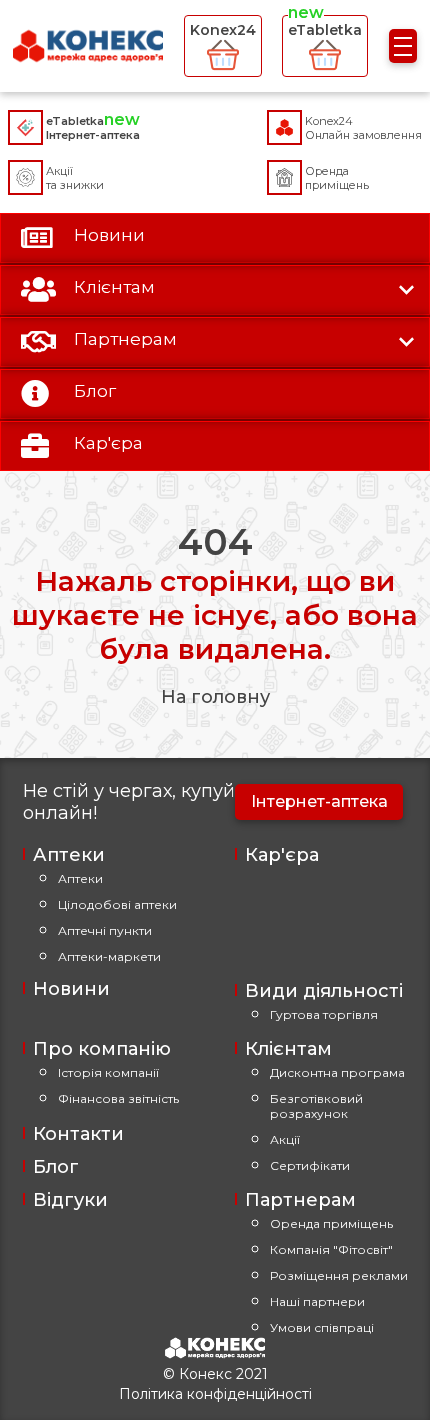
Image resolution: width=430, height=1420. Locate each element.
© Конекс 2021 (215, 1374)
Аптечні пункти (105, 930)
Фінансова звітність (118, 1098)
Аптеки (80, 878)
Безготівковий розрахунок (316, 1106)
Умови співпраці (322, 1327)
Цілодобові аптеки (117, 904)
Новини (71, 989)
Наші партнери (317, 1301)
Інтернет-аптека (319, 801)
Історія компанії (108, 1072)
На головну (215, 697)
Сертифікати (310, 1165)
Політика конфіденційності (215, 1394)
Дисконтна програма (337, 1072)
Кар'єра (282, 855)
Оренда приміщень (331, 1223)
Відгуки (70, 1200)
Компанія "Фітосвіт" (331, 1249)
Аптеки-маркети (109, 956)
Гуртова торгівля (324, 1014)
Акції (285, 1139)
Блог (56, 1167)
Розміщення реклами (339, 1275)
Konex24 (223, 30)
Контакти (78, 1134)
